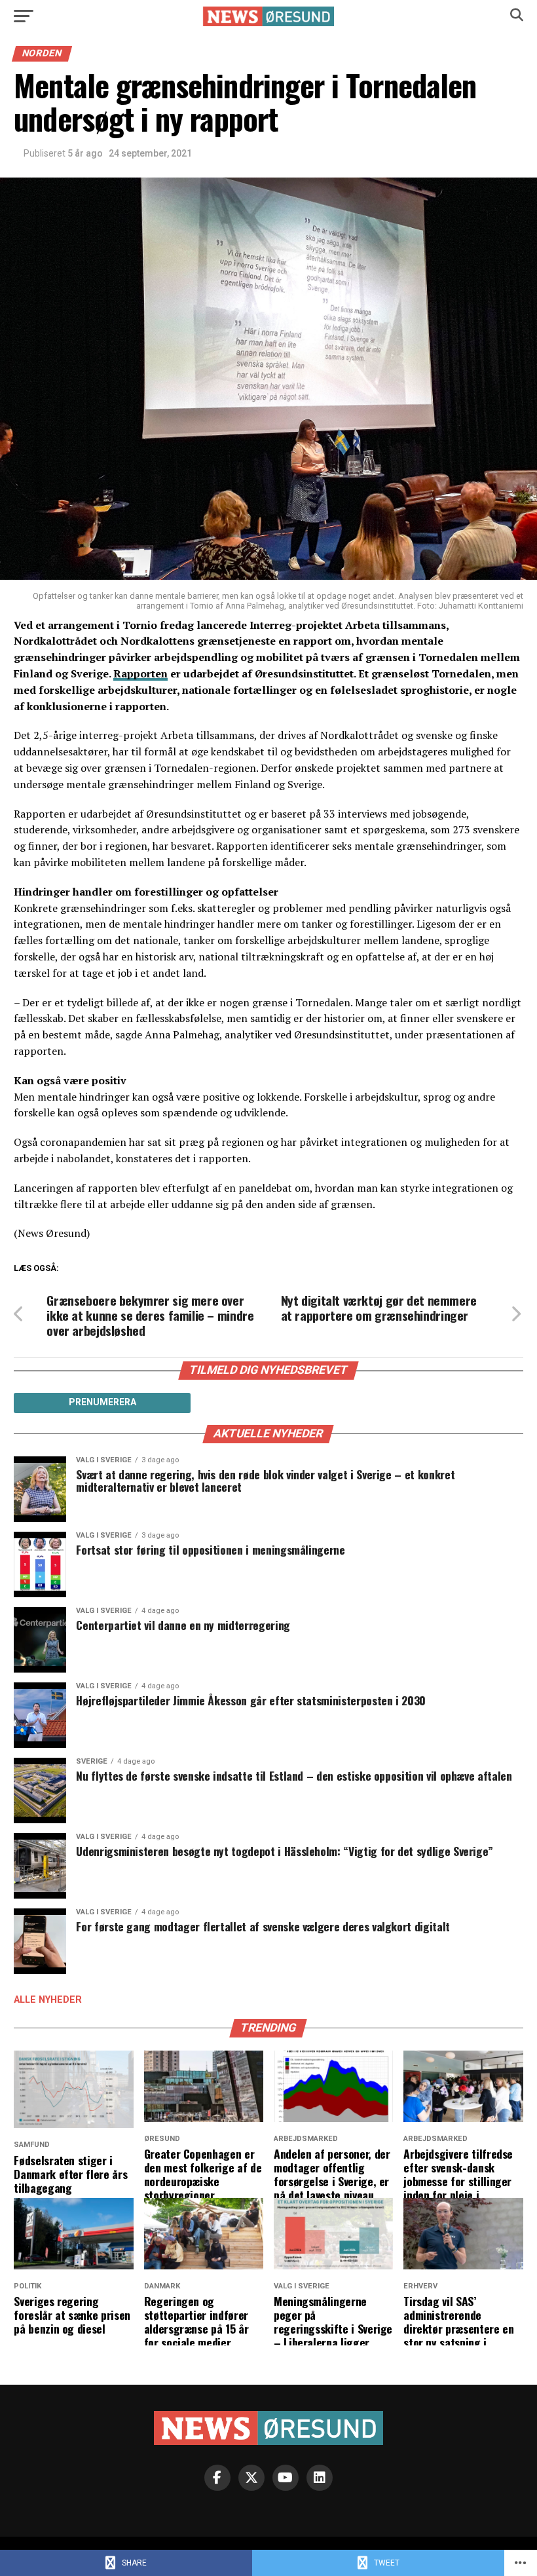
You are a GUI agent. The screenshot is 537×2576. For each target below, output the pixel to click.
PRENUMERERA (102, 1402)
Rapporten (140, 673)
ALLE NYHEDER (48, 2000)
